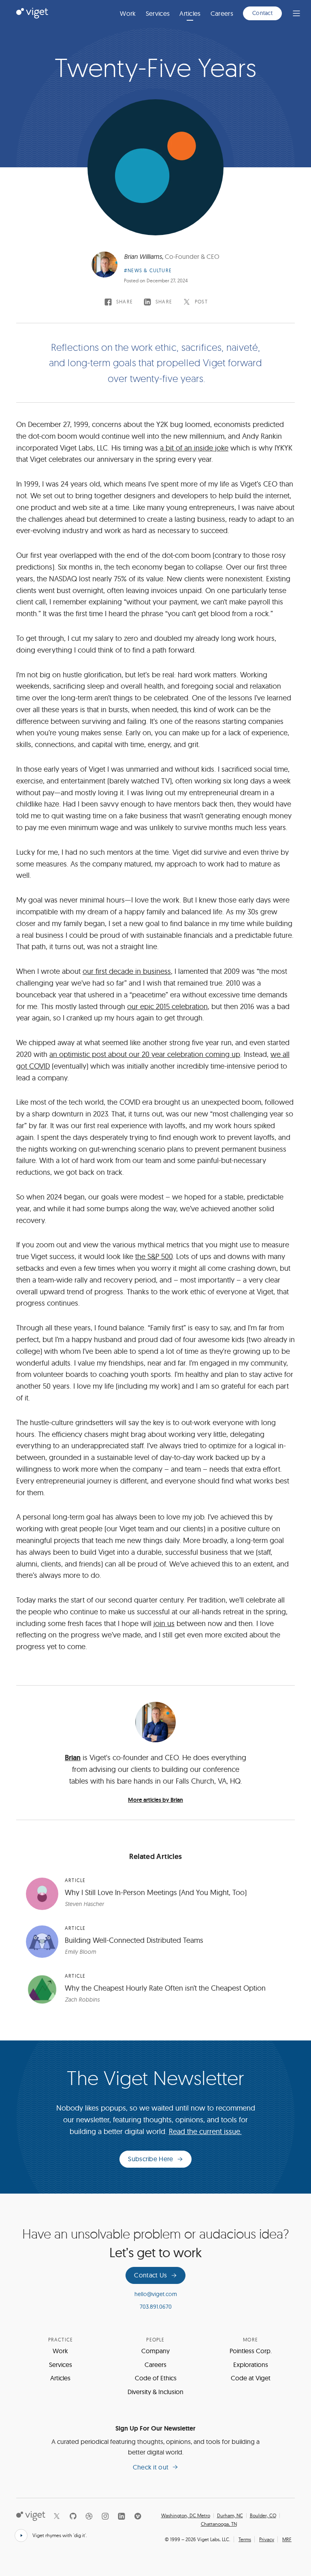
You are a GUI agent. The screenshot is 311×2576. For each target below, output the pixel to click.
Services (158, 13)
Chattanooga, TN (219, 2524)
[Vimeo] (138, 2516)
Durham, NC (230, 2516)
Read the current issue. (205, 2131)
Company (155, 2351)
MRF (287, 2539)
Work (128, 13)
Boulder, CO (263, 2516)
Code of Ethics (156, 2378)
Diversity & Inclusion (155, 2392)
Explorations (251, 2365)
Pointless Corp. (251, 2351)
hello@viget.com (156, 2294)
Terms (245, 2539)
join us (164, 1623)
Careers (222, 13)
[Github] (73, 2516)
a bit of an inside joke (194, 448)
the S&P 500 (154, 1256)
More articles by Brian (155, 1800)
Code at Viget (251, 2378)
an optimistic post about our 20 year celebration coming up (145, 1054)
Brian (73, 1758)
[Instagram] (105, 2516)
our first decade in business (127, 971)
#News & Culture (148, 270)
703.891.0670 (156, 2307)
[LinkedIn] (121, 2516)
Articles (190, 13)
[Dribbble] (89, 2516)
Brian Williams (143, 256)
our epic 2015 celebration (167, 1006)
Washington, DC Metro (186, 2516)
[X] (57, 2516)
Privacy (267, 2539)
